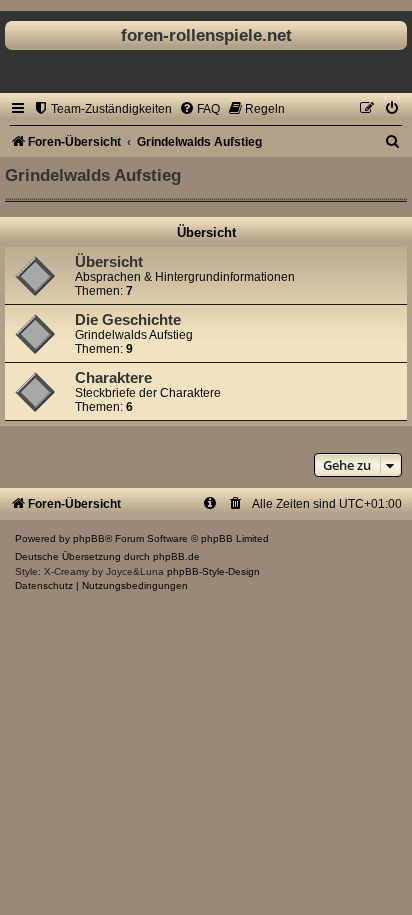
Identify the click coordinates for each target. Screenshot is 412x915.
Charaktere (113, 378)
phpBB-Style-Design (213, 571)
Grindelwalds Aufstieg (93, 175)
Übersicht (206, 232)
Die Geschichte (128, 320)
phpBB (89, 538)
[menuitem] (102, 109)
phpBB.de (176, 556)
